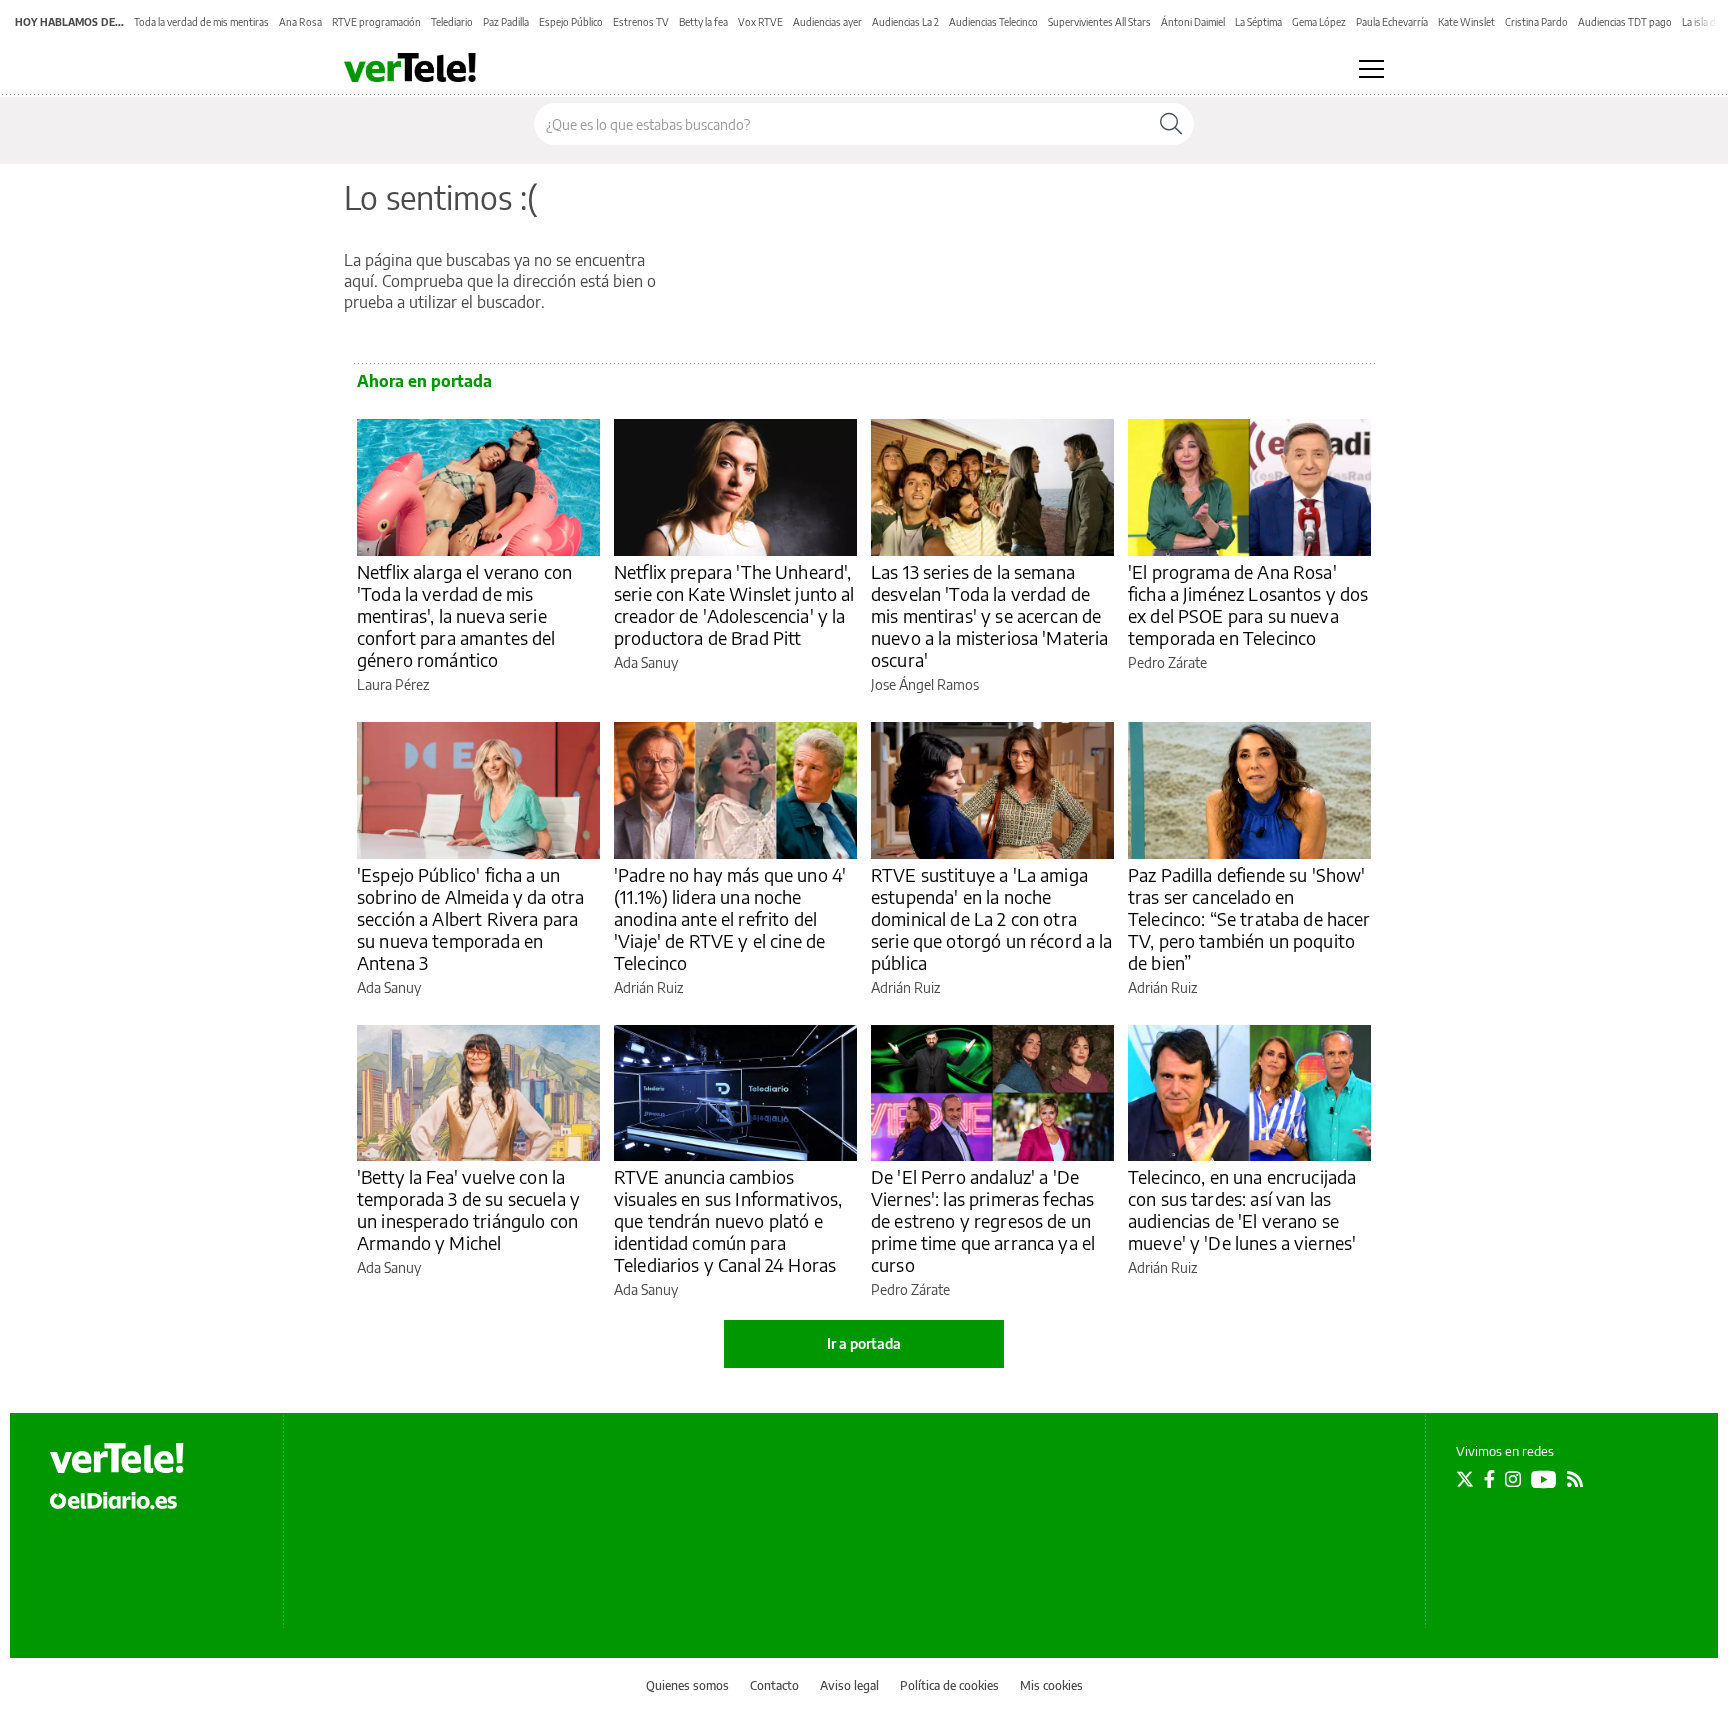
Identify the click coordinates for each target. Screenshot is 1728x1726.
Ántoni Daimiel (1193, 22)
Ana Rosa (300, 22)
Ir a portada (864, 1343)
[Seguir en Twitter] (1465, 1479)
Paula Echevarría (1392, 22)
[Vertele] (117, 1458)
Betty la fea (703, 22)
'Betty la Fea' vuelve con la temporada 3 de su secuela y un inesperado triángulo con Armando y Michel (468, 1209)
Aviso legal (849, 1685)
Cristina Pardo (1536, 22)
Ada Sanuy (646, 662)
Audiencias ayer (827, 22)
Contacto (774, 1685)
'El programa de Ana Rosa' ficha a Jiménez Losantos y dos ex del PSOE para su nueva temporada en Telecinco (1248, 604)
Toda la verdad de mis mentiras (201, 22)
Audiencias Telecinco (993, 22)
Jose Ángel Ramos (925, 684)
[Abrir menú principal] (1371, 69)
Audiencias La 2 (905, 22)
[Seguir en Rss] (1575, 1479)
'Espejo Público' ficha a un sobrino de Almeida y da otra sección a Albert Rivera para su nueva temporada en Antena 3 (470, 918)
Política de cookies (949, 1685)
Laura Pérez (393, 684)
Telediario (452, 22)
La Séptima (1258, 22)
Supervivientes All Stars (1099, 22)
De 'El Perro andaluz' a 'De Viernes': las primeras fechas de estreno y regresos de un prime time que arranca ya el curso (983, 1220)
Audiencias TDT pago (1625, 22)
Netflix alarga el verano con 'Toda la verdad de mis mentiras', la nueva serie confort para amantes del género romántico (464, 615)
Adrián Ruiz (648, 987)
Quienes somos (687, 1685)
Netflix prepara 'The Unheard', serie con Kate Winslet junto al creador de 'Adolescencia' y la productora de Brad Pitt (734, 604)
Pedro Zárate (1167, 662)
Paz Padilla (506, 22)
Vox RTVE (760, 22)
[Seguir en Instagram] (1513, 1479)
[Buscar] (1171, 124)
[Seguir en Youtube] (1544, 1479)
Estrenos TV (641, 22)
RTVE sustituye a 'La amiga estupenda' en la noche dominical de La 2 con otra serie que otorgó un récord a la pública (992, 918)
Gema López (1319, 22)
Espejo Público (571, 22)
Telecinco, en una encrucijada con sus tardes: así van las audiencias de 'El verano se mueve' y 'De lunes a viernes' (1242, 1209)
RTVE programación (376, 22)
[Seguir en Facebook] (1489, 1479)
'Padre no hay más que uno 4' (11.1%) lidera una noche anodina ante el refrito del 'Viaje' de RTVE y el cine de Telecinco (730, 918)
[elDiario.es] (113, 1500)
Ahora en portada (424, 381)
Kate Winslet (1466, 22)
